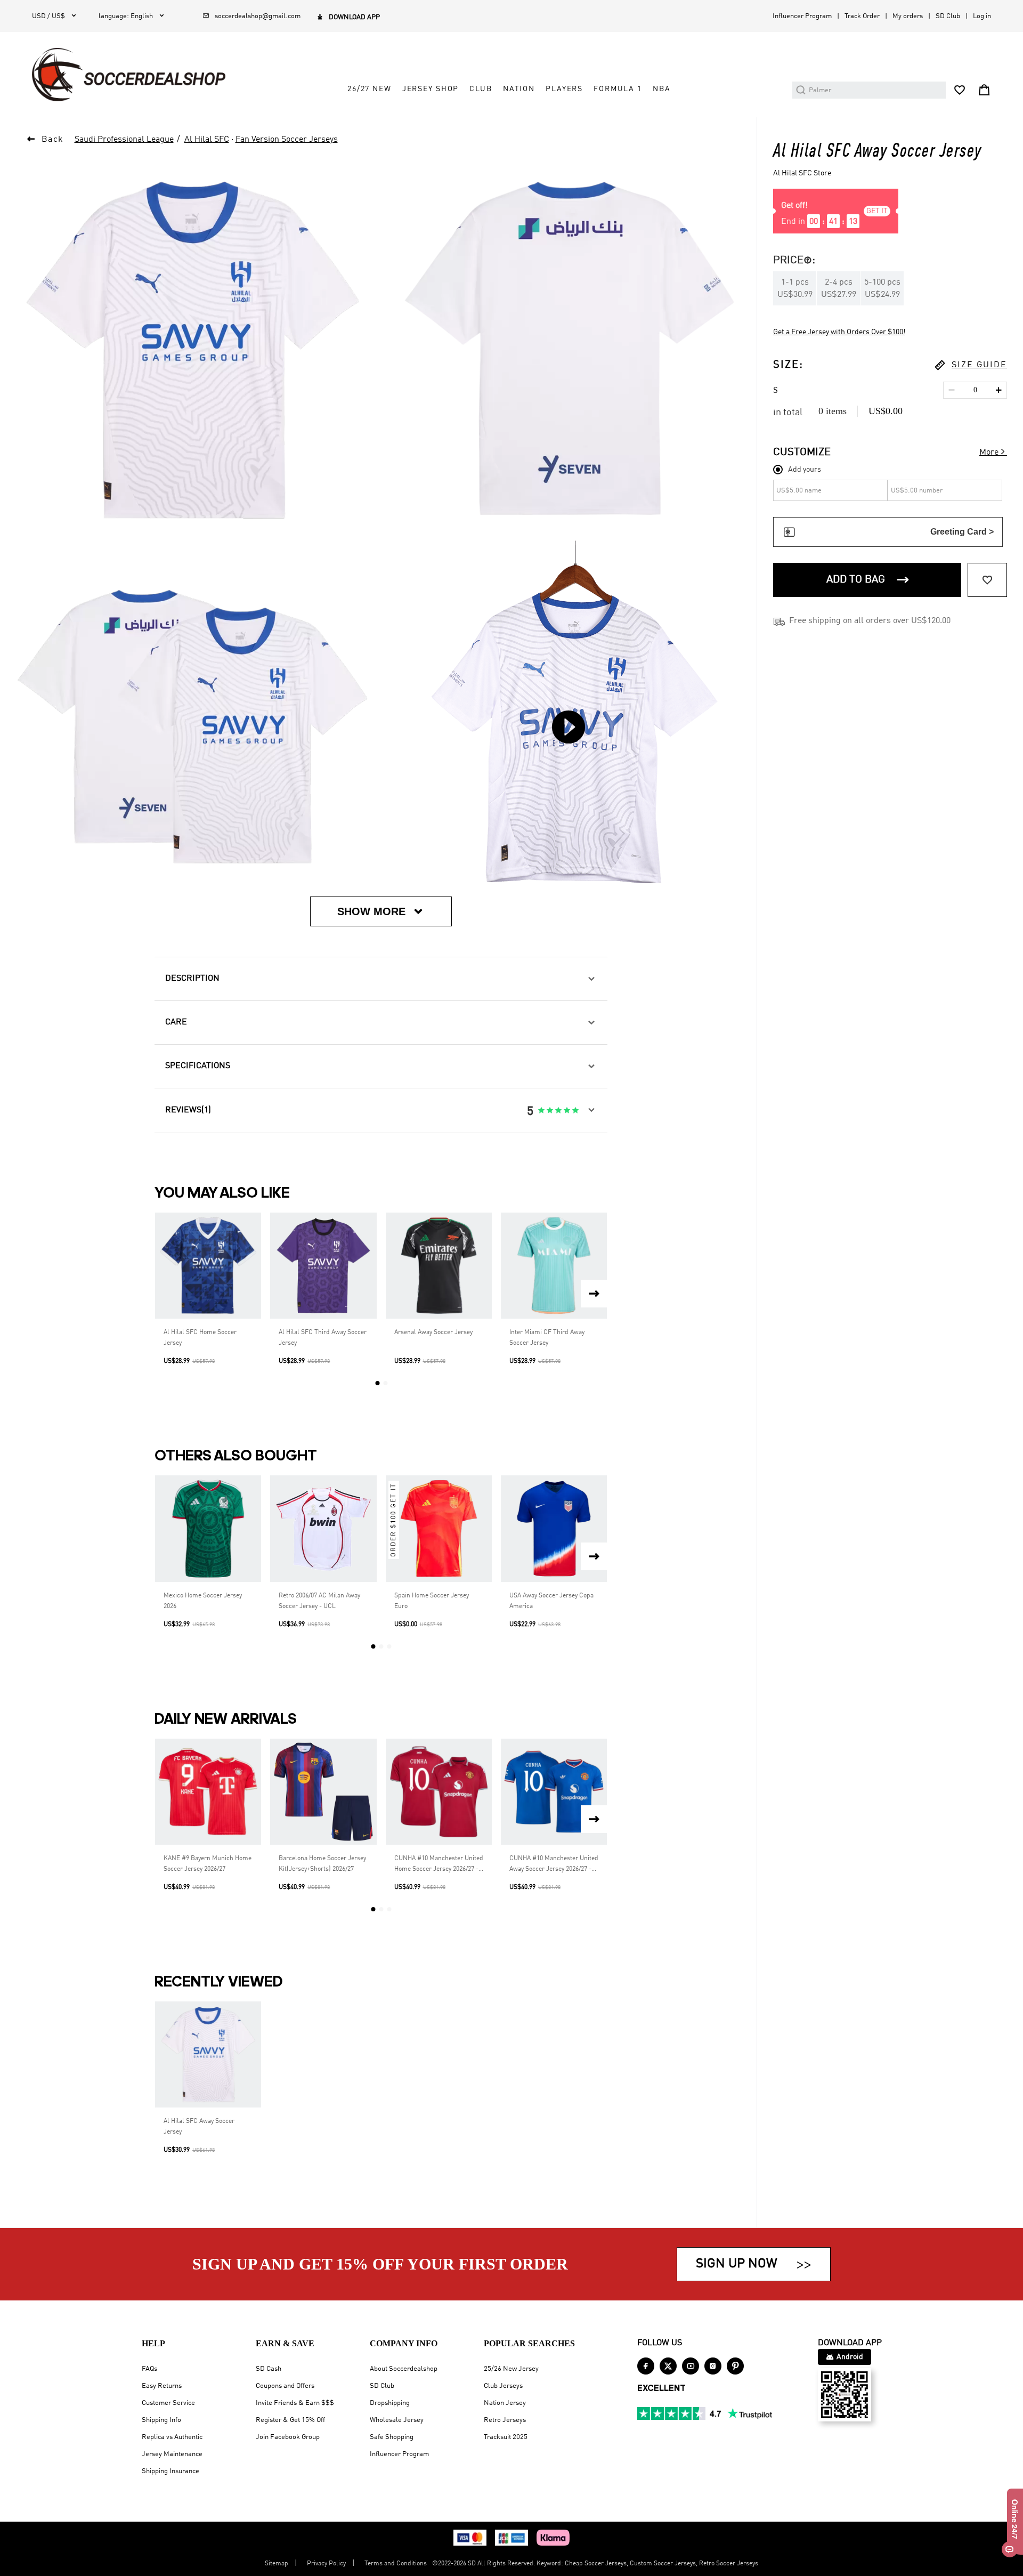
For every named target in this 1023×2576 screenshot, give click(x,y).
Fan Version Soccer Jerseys (287, 140)
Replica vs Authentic (172, 2437)
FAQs (149, 2369)
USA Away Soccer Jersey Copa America (551, 1601)
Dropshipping (390, 2403)
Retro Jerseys (505, 2420)
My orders (908, 16)
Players (564, 89)
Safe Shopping (392, 2437)
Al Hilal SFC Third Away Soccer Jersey (323, 1338)
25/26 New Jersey (511, 2369)
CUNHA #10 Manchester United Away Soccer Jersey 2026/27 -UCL (554, 1865)
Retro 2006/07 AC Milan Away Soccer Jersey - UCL (319, 1601)
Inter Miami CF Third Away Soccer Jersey (547, 1338)
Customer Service (168, 2403)
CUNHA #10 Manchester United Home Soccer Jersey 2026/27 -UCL (439, 1865)
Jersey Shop (431, 89)
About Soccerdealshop (404, 2369)
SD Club (948, 16)
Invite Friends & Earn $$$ (295, 2403)
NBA (662, 89)
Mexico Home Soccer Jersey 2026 (203, 1601)
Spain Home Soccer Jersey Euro (432, 1601)
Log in (982, 16)
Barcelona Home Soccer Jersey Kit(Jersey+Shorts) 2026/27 (322, 1864)
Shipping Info (161, 2420)
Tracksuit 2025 (506, 2437)
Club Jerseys (503, 2386)
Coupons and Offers (285, 2386)
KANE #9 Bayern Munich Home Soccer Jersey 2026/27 (208, 1864)
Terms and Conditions (396, 2564)
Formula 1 (618, 89)
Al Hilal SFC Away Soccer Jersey (199, 2127)
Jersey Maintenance (172, 2454)
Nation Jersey (505, 2403)
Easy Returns (162, 2386)
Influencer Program (802, 16)
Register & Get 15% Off (290, 2420)
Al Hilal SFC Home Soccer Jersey (200, 1338)
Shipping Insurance (170, 2471)
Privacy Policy (326, 2564)
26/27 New (370, 89)
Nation (519, 89)
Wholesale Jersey (397, 2420)
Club (481, 89)
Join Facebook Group (288, 2437)
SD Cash (269, 2369)
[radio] (541, 1111)
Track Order (862, 16)
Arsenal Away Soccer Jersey (433, 1333)
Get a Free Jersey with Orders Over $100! (839, 332)
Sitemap (277, 2564)
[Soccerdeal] (129, 75)
